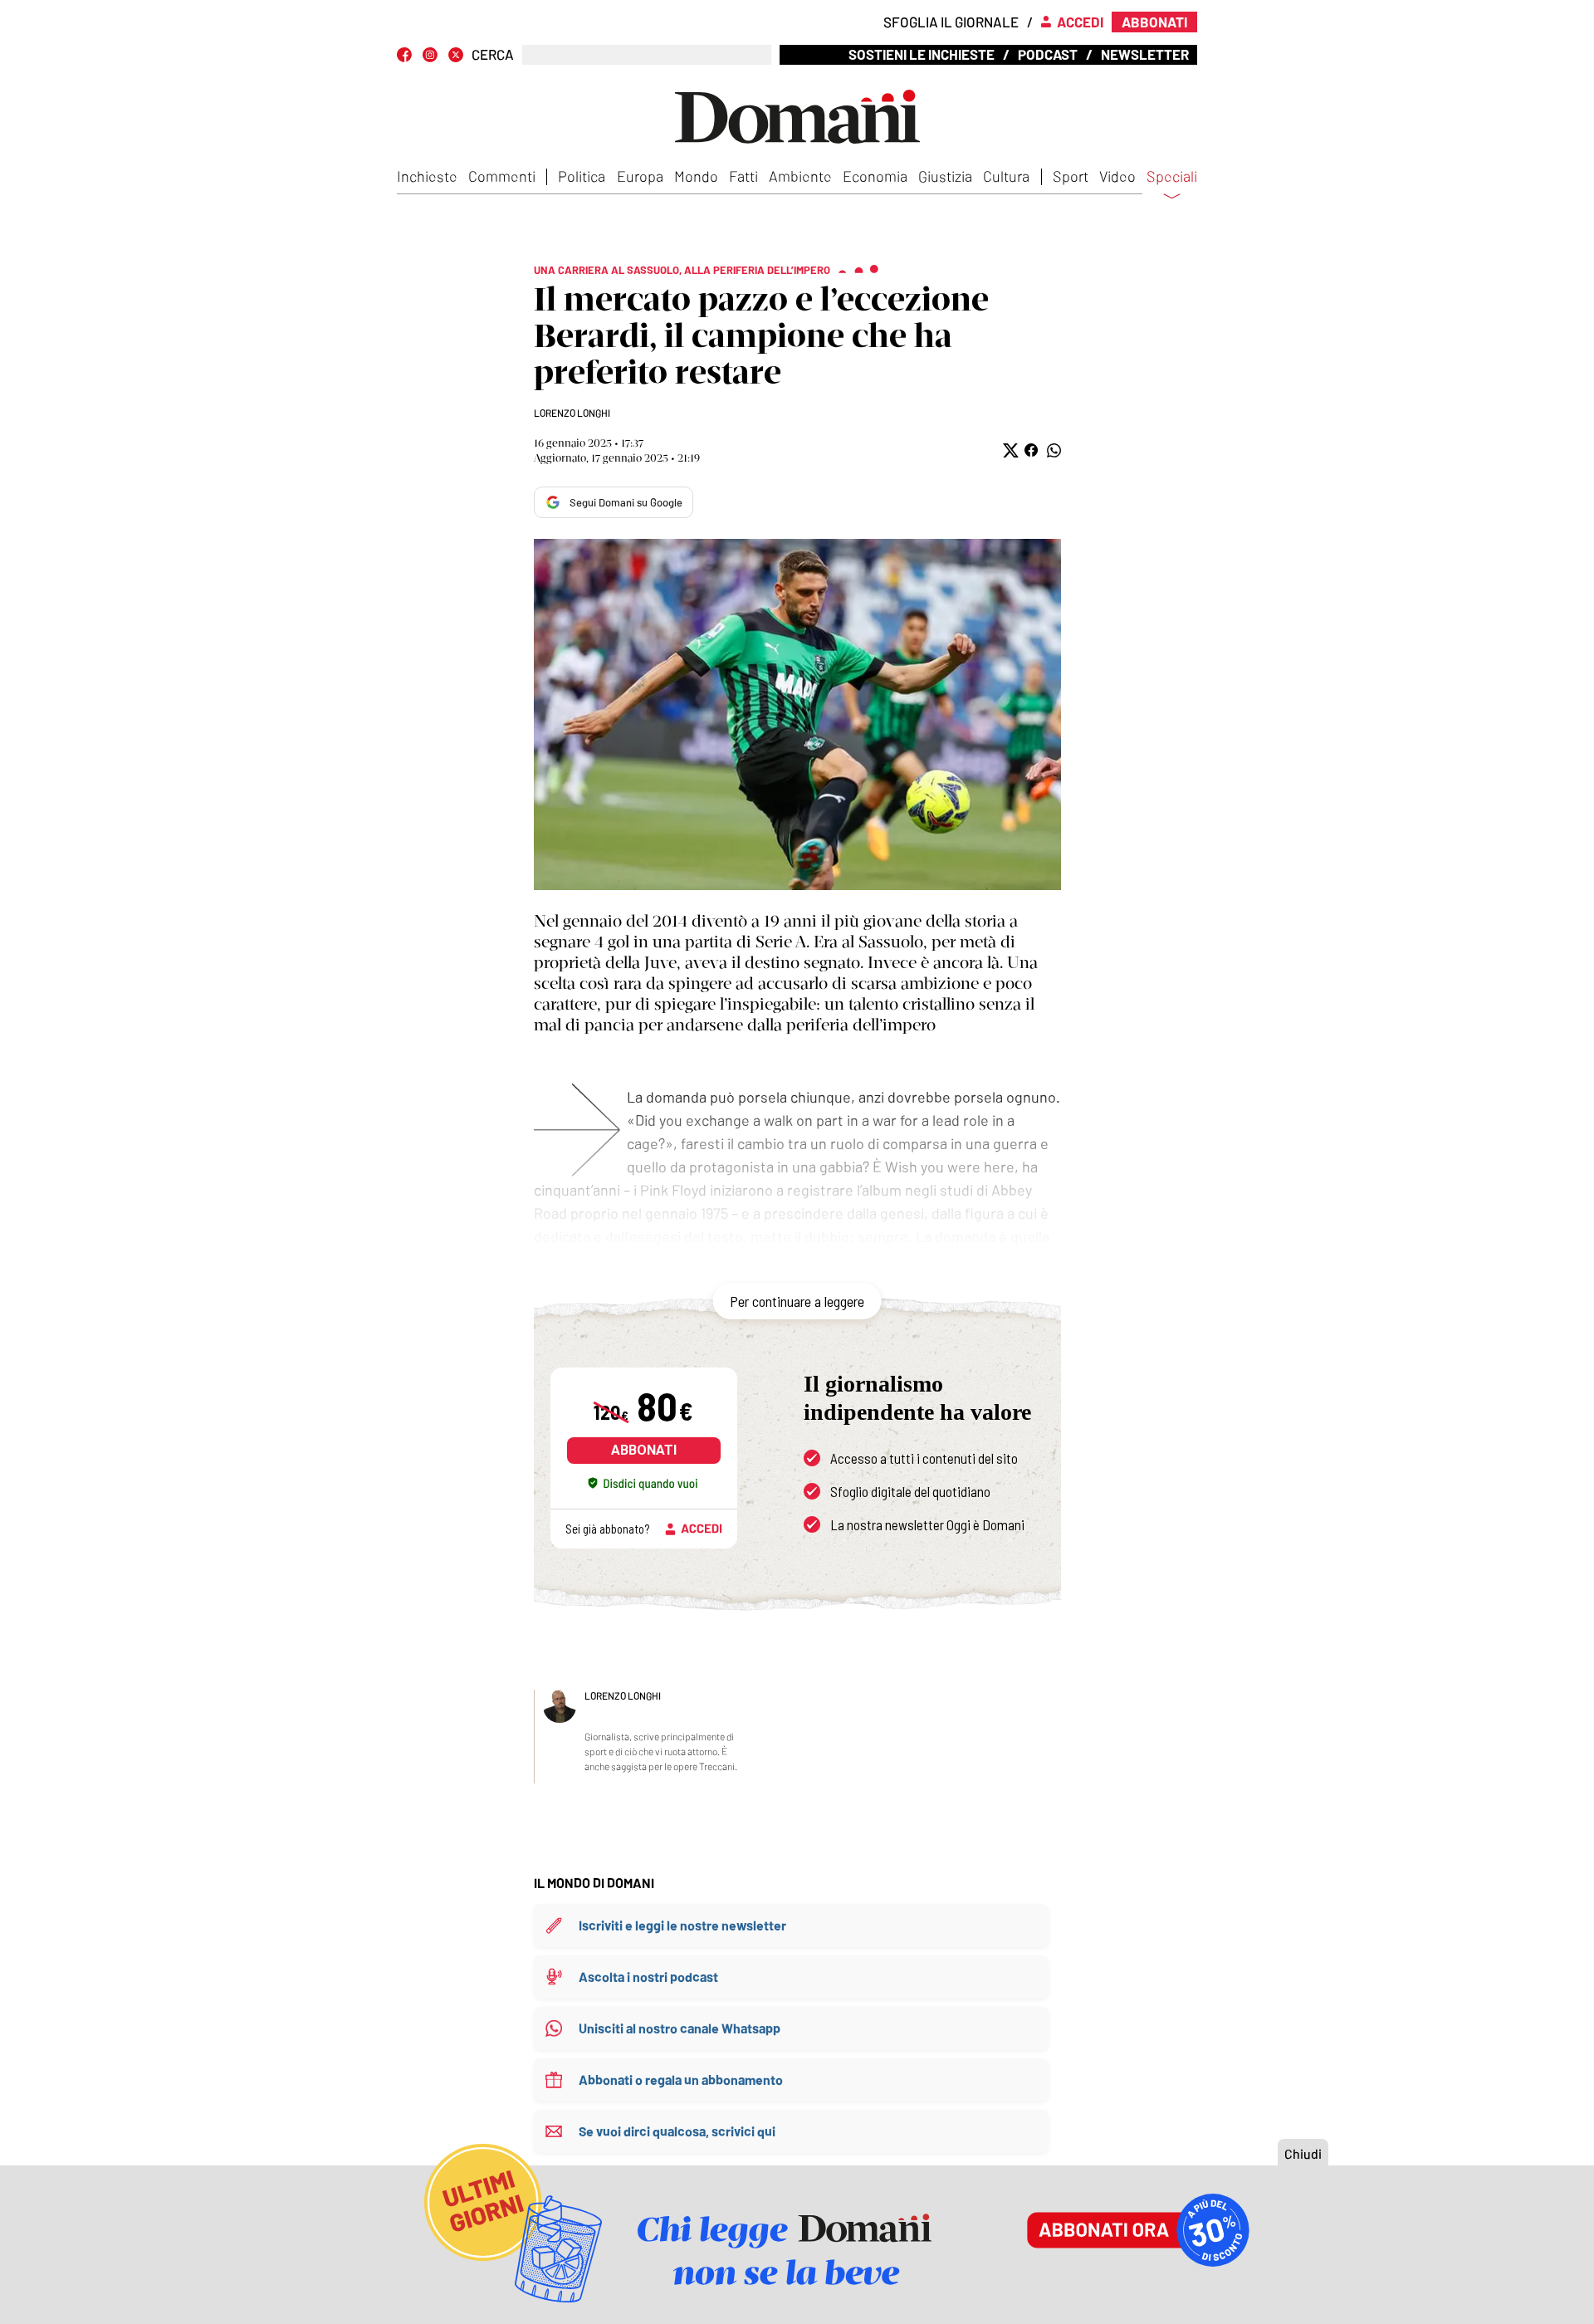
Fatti (743, 176)
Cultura (1006, 176)
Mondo (696, 176)
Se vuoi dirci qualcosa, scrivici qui (677, 2131)
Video (1117, 176)
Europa (640, 176)
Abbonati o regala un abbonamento (681, 2079)
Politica (582, 176)
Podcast (1048, 54)
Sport (1071, 176)
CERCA (493, 54)
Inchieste (427, 176)
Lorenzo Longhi (572, 413)
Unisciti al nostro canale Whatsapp (680, 2028)
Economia (875, 176)
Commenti (502, 176)
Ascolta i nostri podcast (648, 1977)
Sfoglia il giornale (951, 22)
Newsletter (1145, 54)
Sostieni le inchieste (922, 54)
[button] (1009, 450)
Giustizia (945, 176)
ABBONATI (644, 1450)
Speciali (1172, 177)
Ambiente (800, 176)
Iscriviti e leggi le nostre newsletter (682, 1925)
